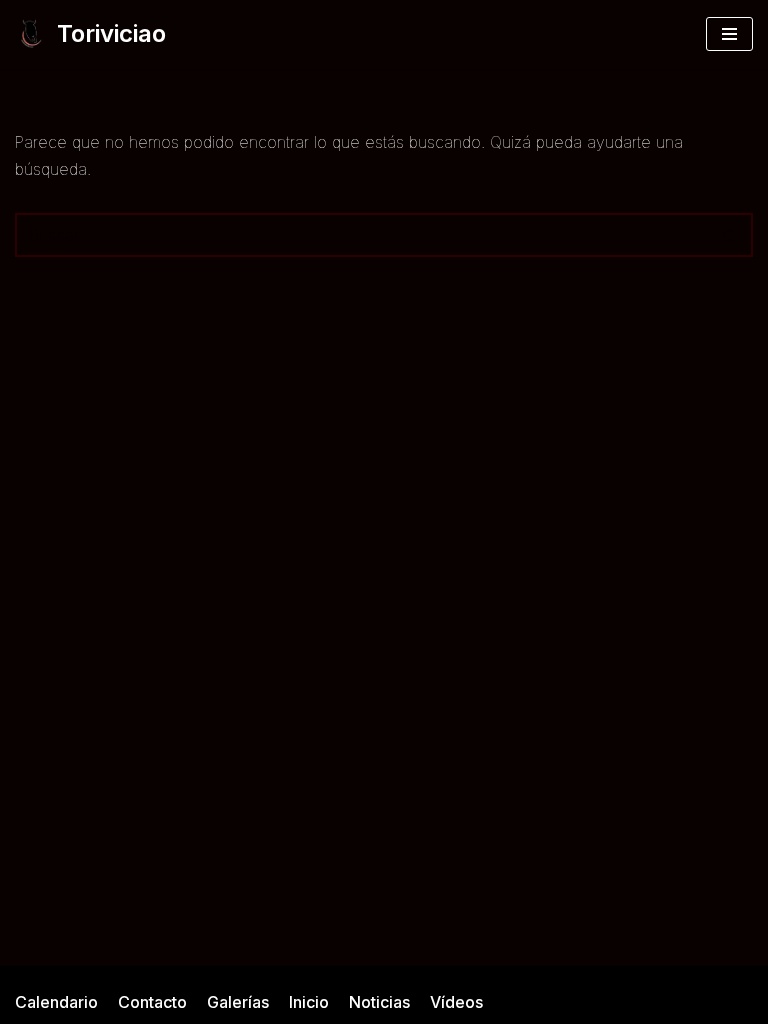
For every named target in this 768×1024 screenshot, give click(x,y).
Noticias (379, 1002)
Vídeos (456, 1002)
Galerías (238, 1002)
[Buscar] (730, 235)
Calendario (56, 1002)
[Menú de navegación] (729, 34)
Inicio (309, 1002)
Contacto (152, 1002)
